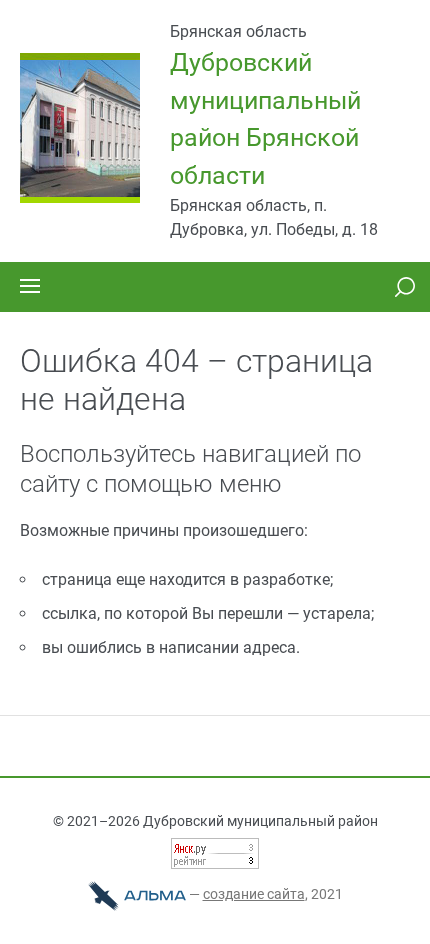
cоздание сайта (254, 894)
